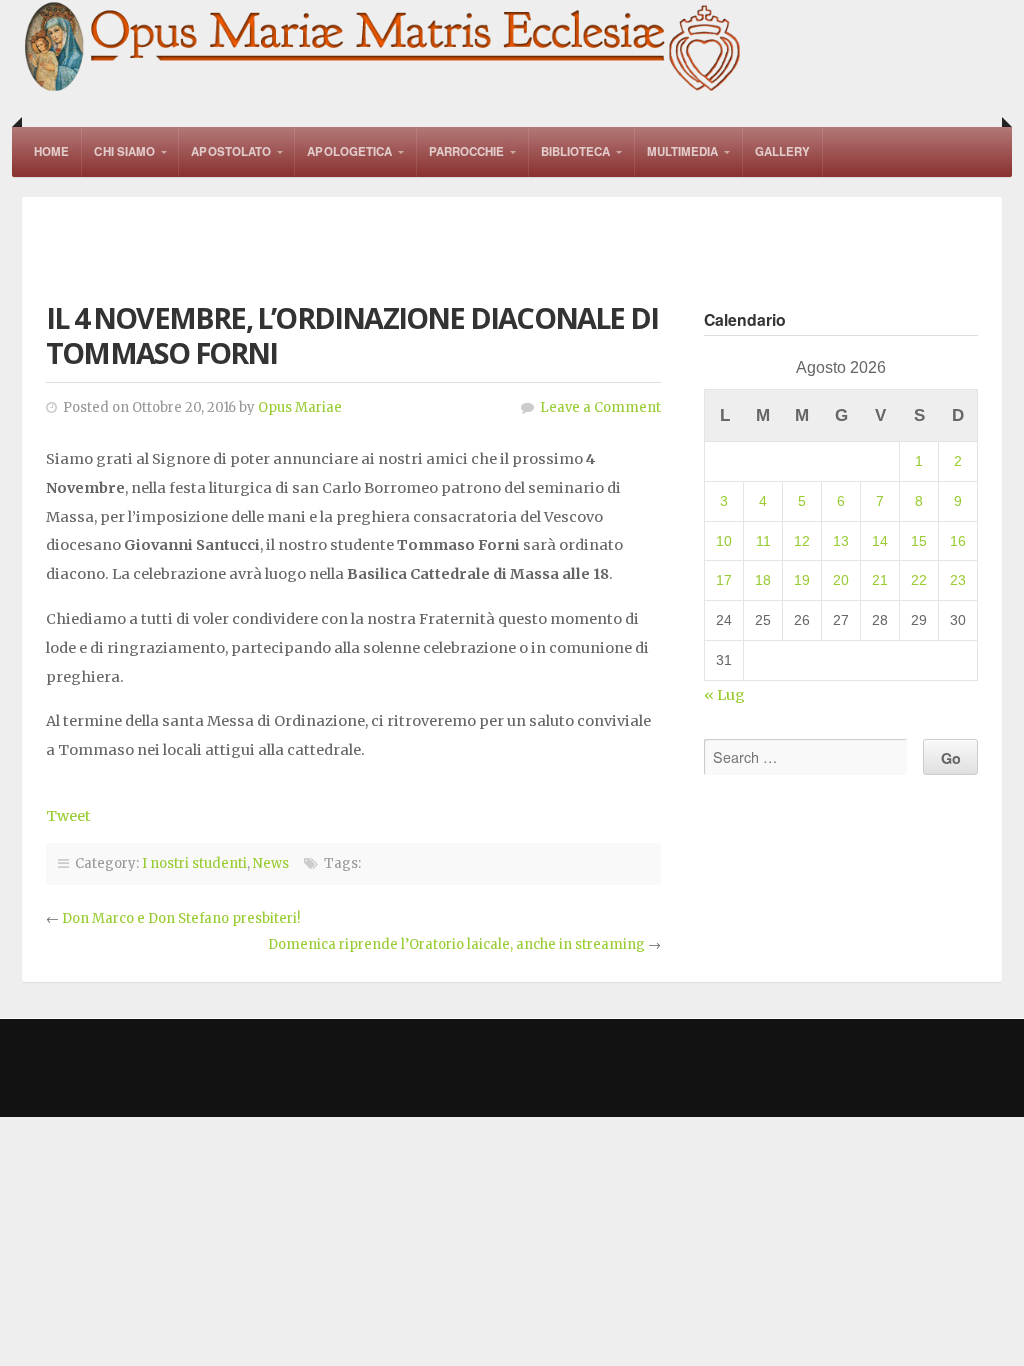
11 (763, 541)
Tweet (68, 816)
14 (880, 541)
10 (724, 541)
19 (802, 580)
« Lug (724, 695)
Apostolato (231, 151)
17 (724, 580)
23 (958, 580)
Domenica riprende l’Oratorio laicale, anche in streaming (456, 944)
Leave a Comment (600, 407)
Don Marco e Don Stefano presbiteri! (181, 918)
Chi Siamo (124, 151)
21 (880, 580)
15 (919, 541)
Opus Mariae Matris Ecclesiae (384, 48)
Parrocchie (467, 151)
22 (919, 580)
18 (763, 580)
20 (841, 580)
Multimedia (683, 151)
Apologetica (349, 151)
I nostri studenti (194, 863)
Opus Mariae (300, 407)
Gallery (783, 151)
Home (51, 151)
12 (802, 541)
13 (841, 541)
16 (958, 541)
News (271, 863)
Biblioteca (576, 151)
